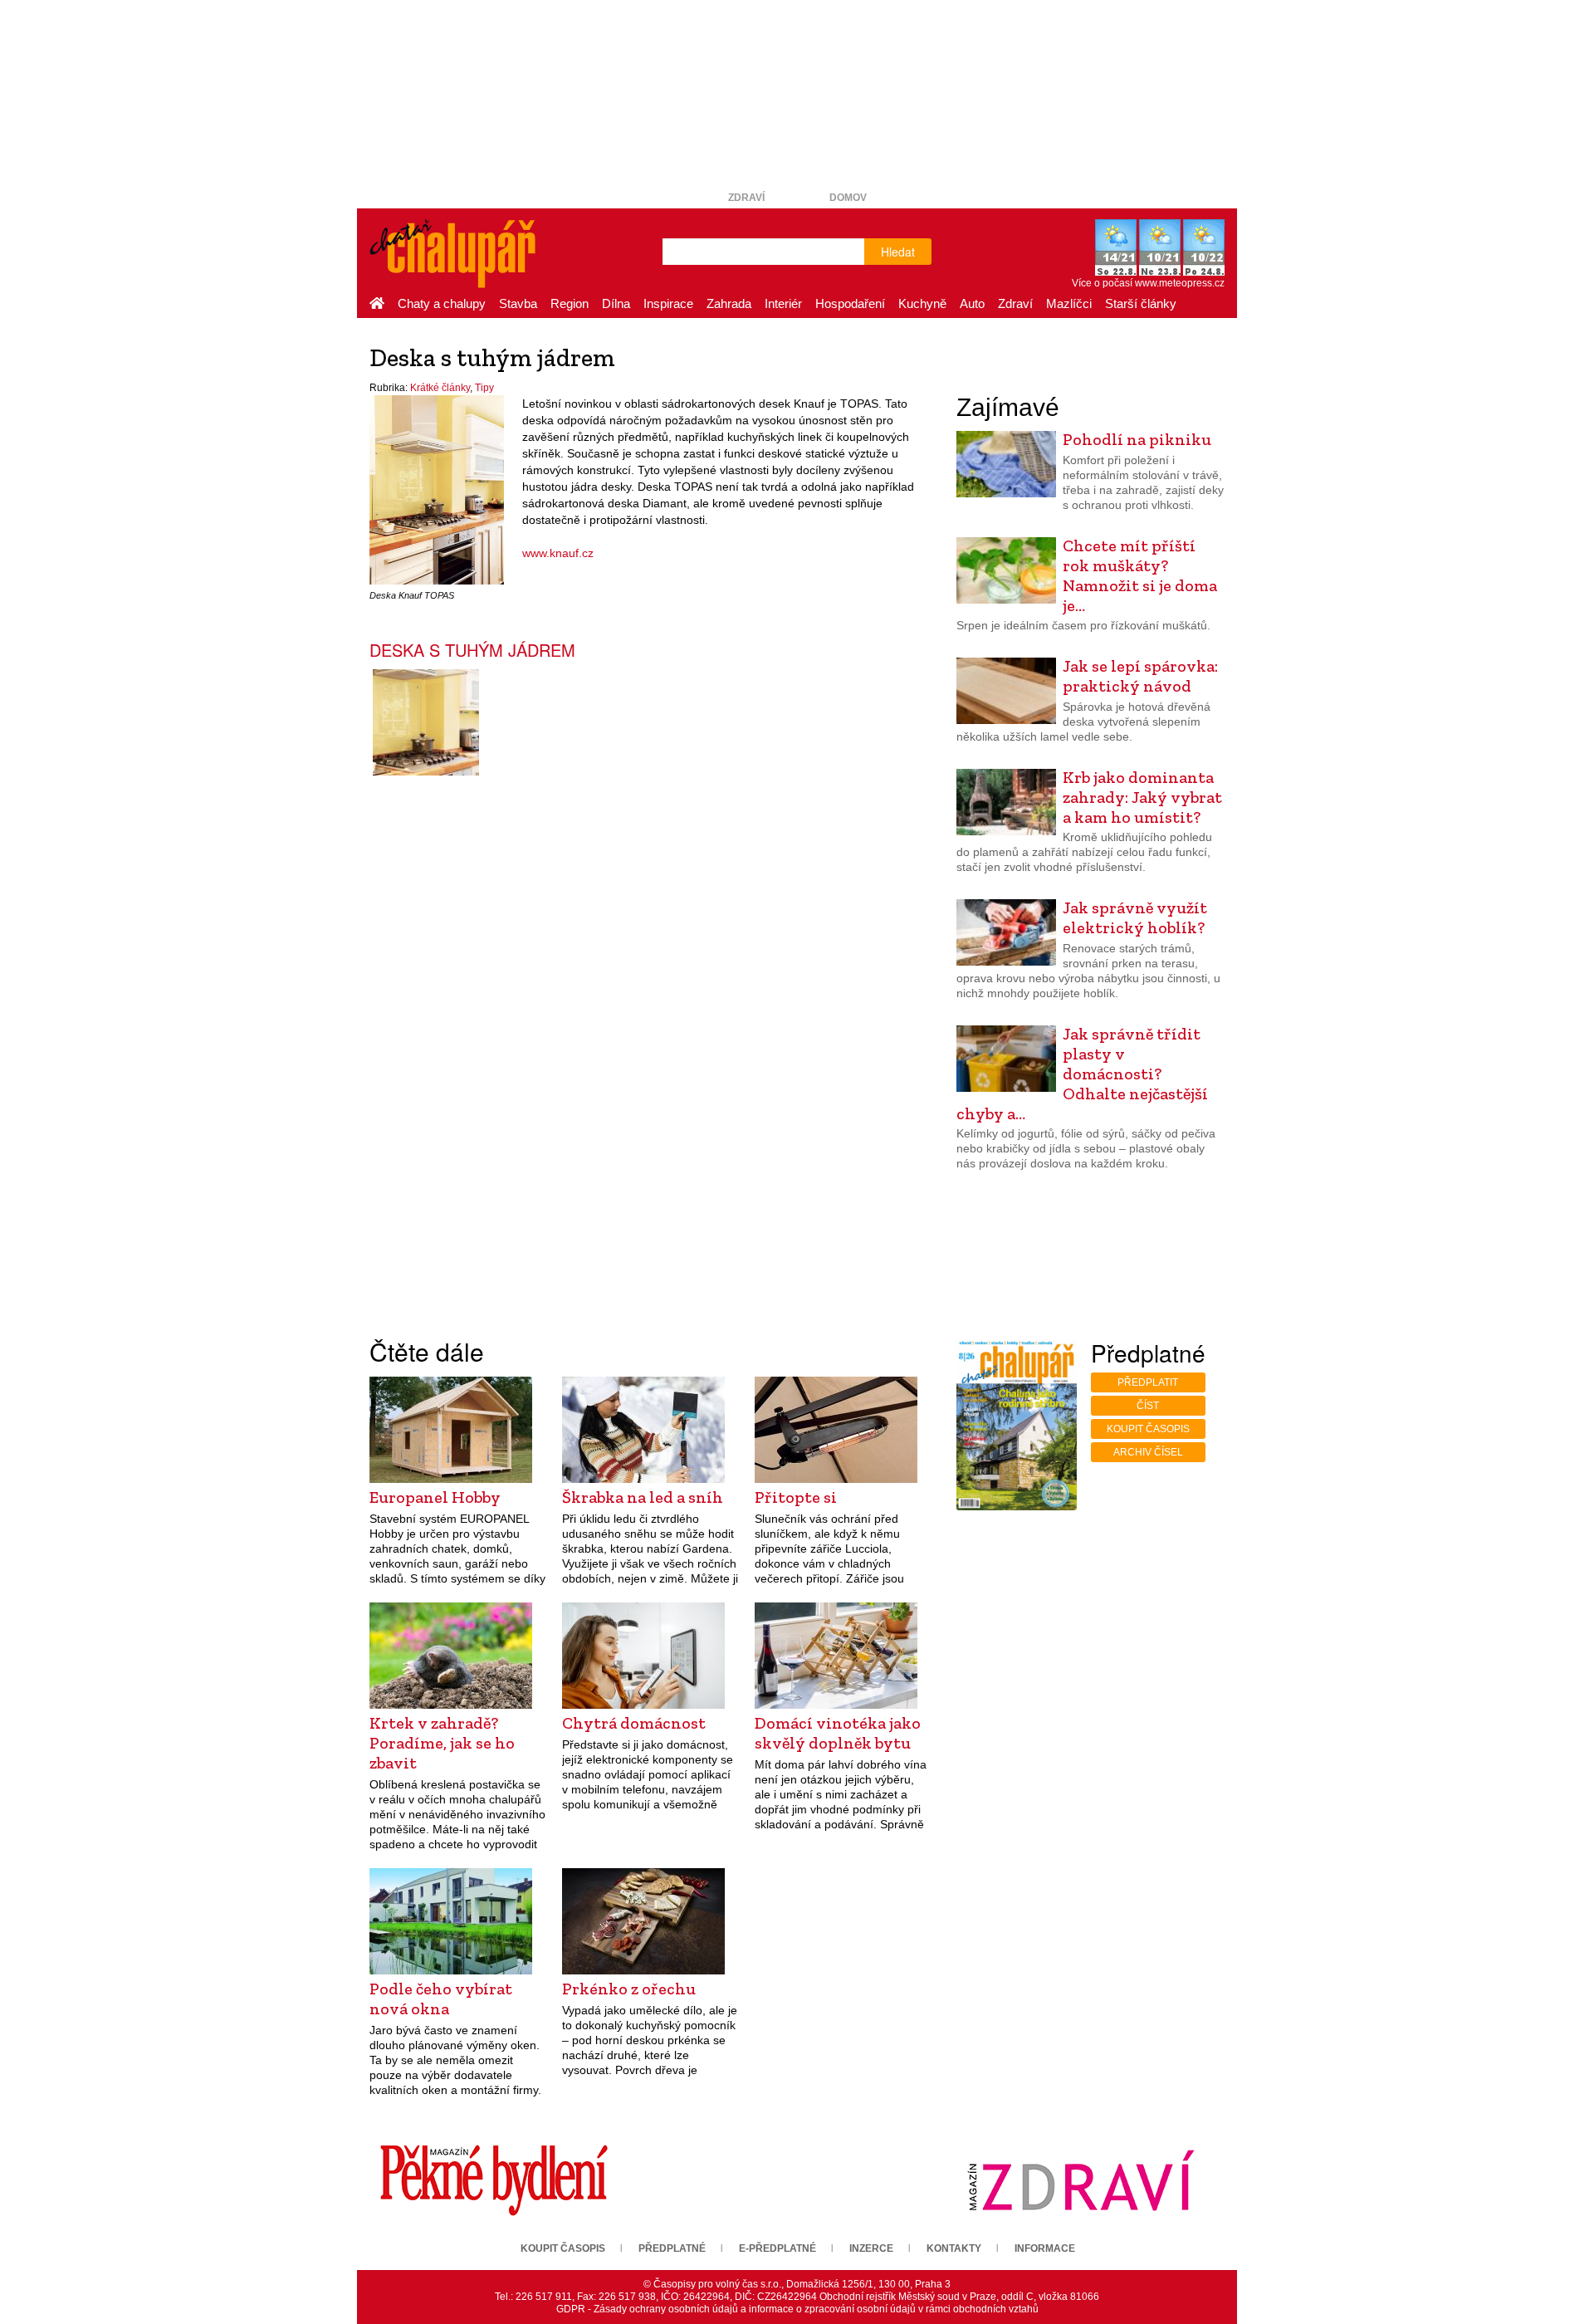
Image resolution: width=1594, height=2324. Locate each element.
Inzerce (871, 2248)
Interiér (783, 303)
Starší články (1141, 303)
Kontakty (954, 2248)
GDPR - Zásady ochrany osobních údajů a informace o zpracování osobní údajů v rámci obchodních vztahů (797, 2309)
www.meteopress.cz (1180, 283)
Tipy (484, 388)
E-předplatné (777, 2248)
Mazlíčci (1069, 303)
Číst (1148, 1406)
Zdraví (746, 198)
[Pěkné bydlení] (494, 2180)
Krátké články (440, 388)
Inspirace (668, 303)
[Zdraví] (1081, 2180)
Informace (1045, 2248)
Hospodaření (850, 303)
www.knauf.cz (558, 553)
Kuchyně (922, 303)
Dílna (616, 303)
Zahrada (729, 303)
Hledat (898, 252)
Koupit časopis (1148, 1429)
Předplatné (672, 2248)
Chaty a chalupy (442, 303)
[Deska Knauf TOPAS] (437, 489)
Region (570, 303)
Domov (848, 198)
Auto (972, 303)
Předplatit (1148, 1382)
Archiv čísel (1148, 1452)
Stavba (518, 303)
